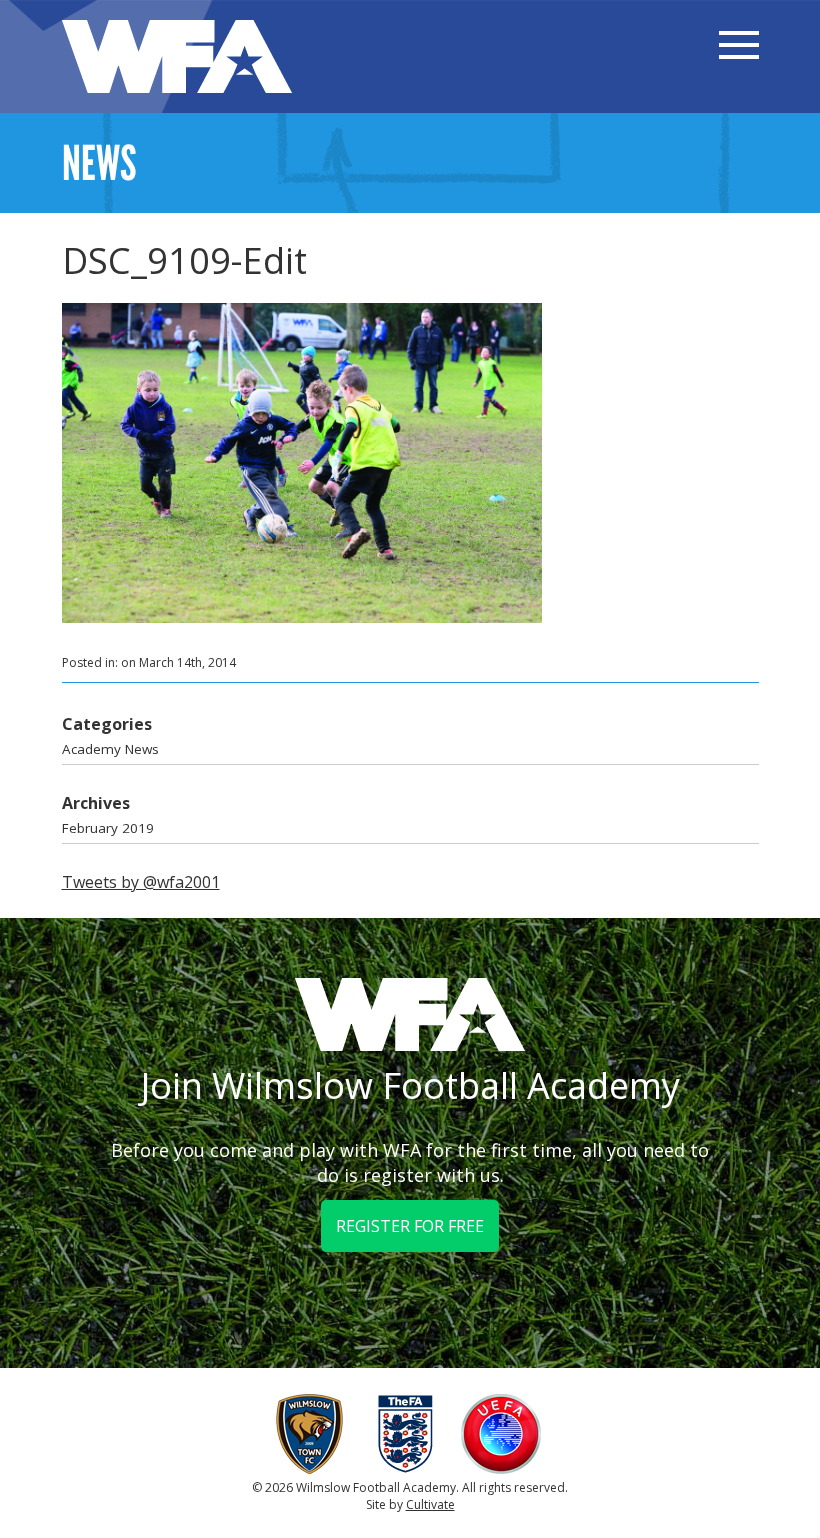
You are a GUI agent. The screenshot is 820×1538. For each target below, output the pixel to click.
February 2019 (108, 828)
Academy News (110, 749)
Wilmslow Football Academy (177, 56)
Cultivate (430, 1504)
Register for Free (410, 1226)
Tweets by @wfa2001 (141, 882)
